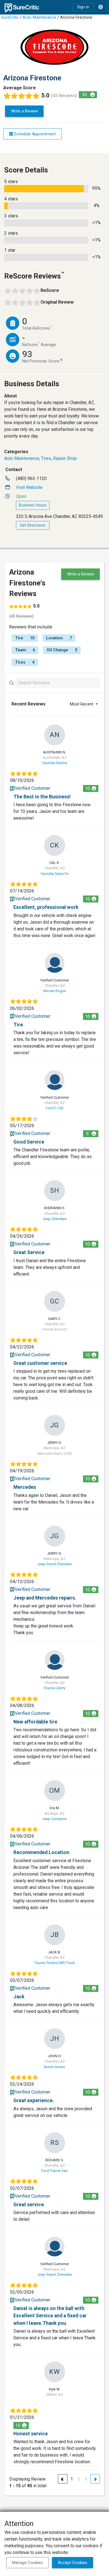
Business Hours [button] (33, 505)
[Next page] (95, 2479)
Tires (46, 458)
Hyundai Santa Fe (55, 874)
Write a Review (24, 111)
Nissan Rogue (55, 991)
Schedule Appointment (34, 134)
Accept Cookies (73, 2563)
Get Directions (33, 525)
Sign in (83, 7)
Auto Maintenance (39, 17)
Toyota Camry (54, 1688)
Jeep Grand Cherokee (54, 1564)
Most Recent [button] (82, 704)
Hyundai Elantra (55, 763)
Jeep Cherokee (54, 1219)
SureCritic (10, 17)
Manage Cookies (27, 2563)
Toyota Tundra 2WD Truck (54, 1963)
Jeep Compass (54, 1819)
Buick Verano (55, 2067)
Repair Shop (65, 458)
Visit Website (29, 487)
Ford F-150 (54, 1108)
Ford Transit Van (54, 2171)
